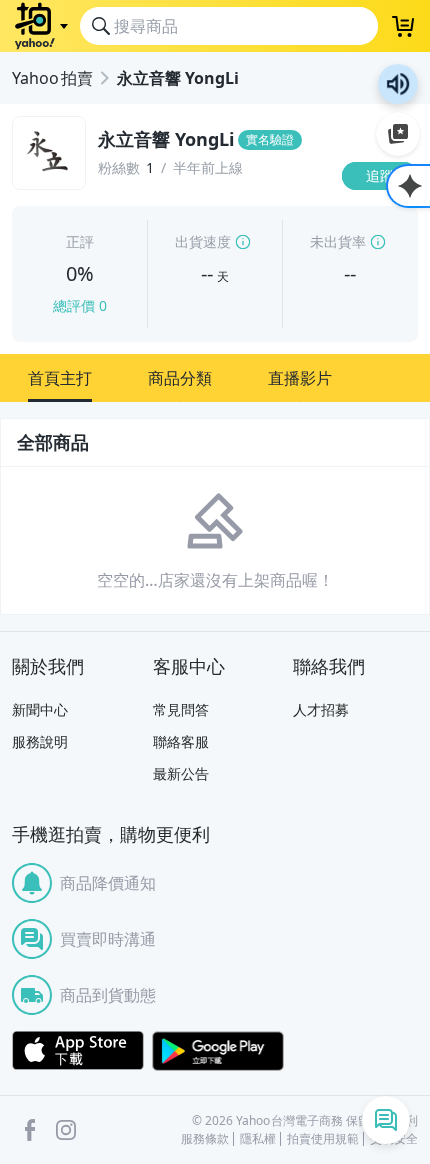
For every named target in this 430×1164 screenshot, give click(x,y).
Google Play (218, 1051)
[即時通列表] (386, 1120)
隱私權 (258, 1139)
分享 (384, 214)
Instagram (66, 1130)
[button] (60, 378)
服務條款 (205, 1139)
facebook (30, 1130)
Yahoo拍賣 (52, 78)
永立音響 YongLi (178, 78)
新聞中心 (40, 709)
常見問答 (181, 709)
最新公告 (181, 773)
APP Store (78, 1051)
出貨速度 (203, 241)
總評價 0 (80, 305)
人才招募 (321, 709)
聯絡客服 (181, 741)
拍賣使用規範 (323, 1139)
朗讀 (398, 84)
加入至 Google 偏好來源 (398, 134)
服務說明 (40, 741)
